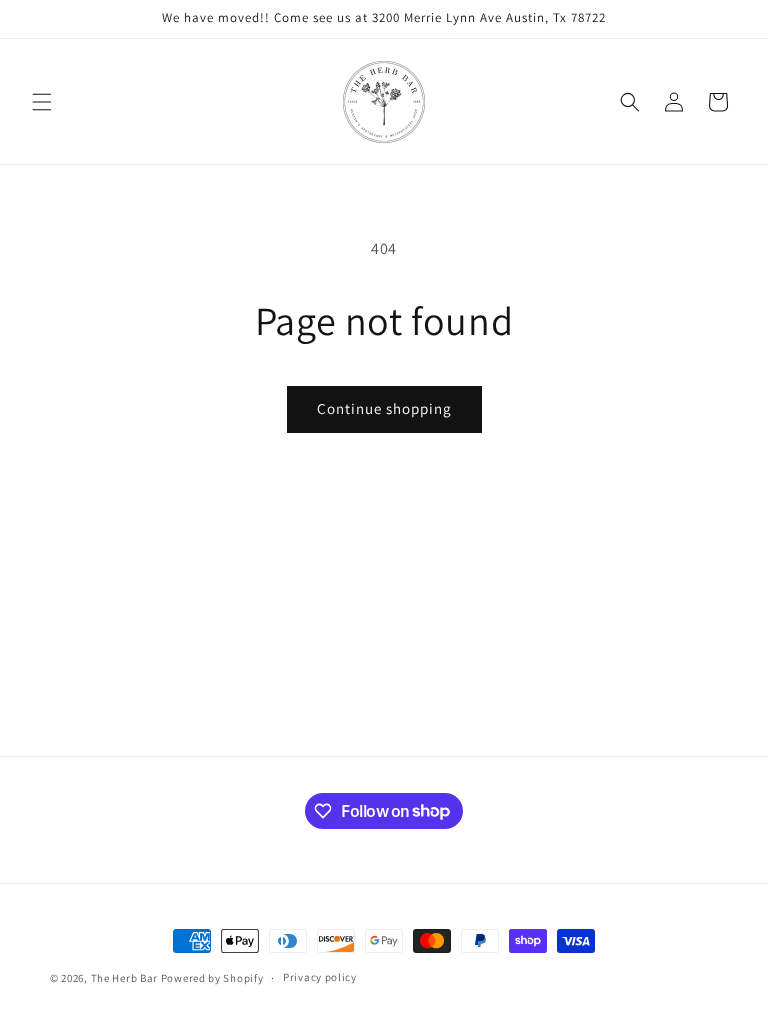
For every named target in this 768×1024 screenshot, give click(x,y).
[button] (42, 102)
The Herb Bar (124, 978)
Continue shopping (384, 408)
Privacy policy (320, 977)
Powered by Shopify (212, 978)
